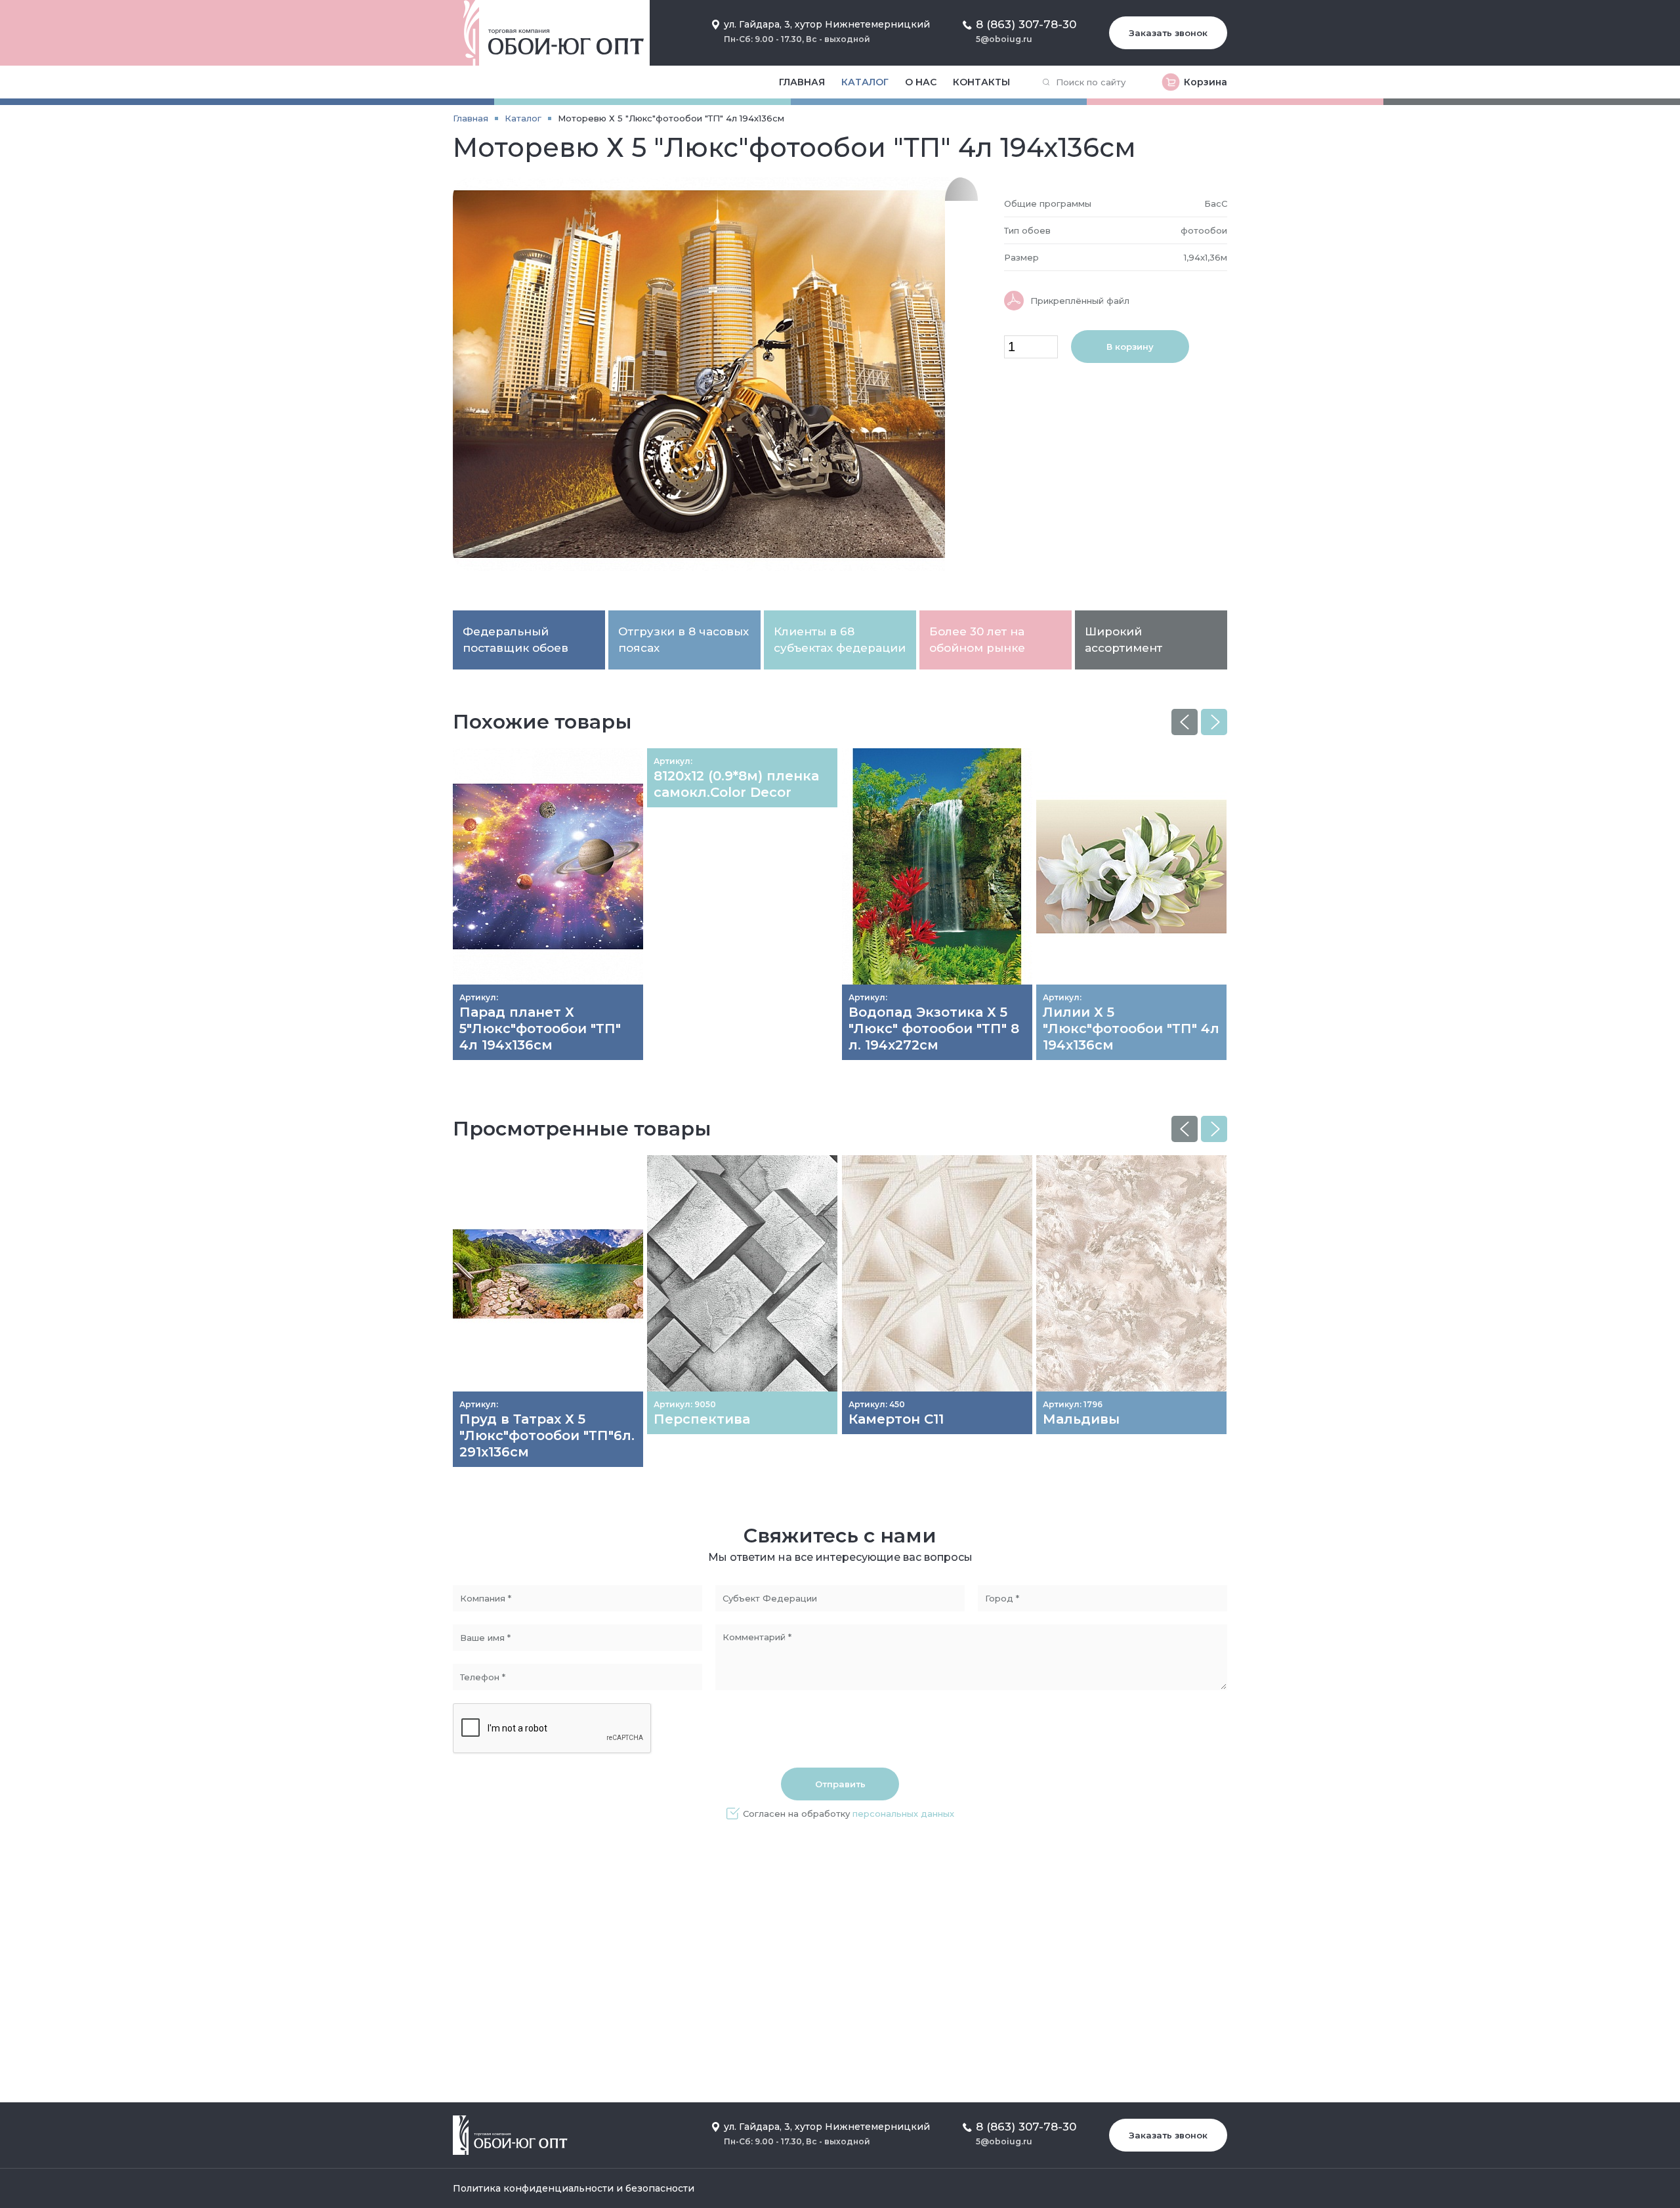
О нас (921, 82)
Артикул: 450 (877, 1404)
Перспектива (702, 1419)
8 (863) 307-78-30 (1026, 24)
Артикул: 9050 (685, 1404)
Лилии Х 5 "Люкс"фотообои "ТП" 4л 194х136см (1131, 1029)
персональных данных (903, 1814)
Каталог (865, 82)
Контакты (981, 82)
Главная (802, 82)
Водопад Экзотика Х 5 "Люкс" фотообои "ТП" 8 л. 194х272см (934, 1029)
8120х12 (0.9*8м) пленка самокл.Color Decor (736, 784)
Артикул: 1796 (1073, 1404)
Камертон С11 (896, 1419)
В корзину (1130, 347)
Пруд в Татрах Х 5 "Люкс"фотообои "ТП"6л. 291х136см (547, 1435)
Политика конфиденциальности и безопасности (574, 2188)
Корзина (1206, 82)
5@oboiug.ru (1004, 39)
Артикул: (479, 997)
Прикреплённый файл (1080, 301)
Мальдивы (1081, 1419)
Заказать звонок (1168, 33)
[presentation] (1185, 722)
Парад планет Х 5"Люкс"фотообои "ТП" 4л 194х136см (540, 1029)
